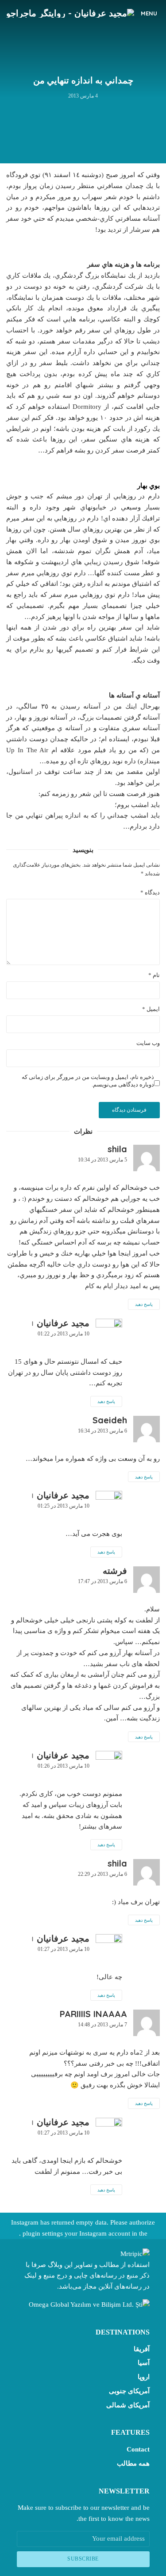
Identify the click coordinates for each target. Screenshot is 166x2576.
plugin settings (42, 2233)
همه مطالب (133, 2463)
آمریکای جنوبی (129, 2391)
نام (154, 975)
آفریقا (142, 2349)
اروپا (144, 2377)
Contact (138, 2449)
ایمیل (151, 1009)
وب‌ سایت (148, 1043)
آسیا (144, 2363)
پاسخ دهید (144, 1304)
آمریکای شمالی (128, 2405)
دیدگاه (150, 892)
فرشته (115, 1571)
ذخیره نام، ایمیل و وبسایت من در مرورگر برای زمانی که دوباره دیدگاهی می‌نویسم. (88, 1081)
